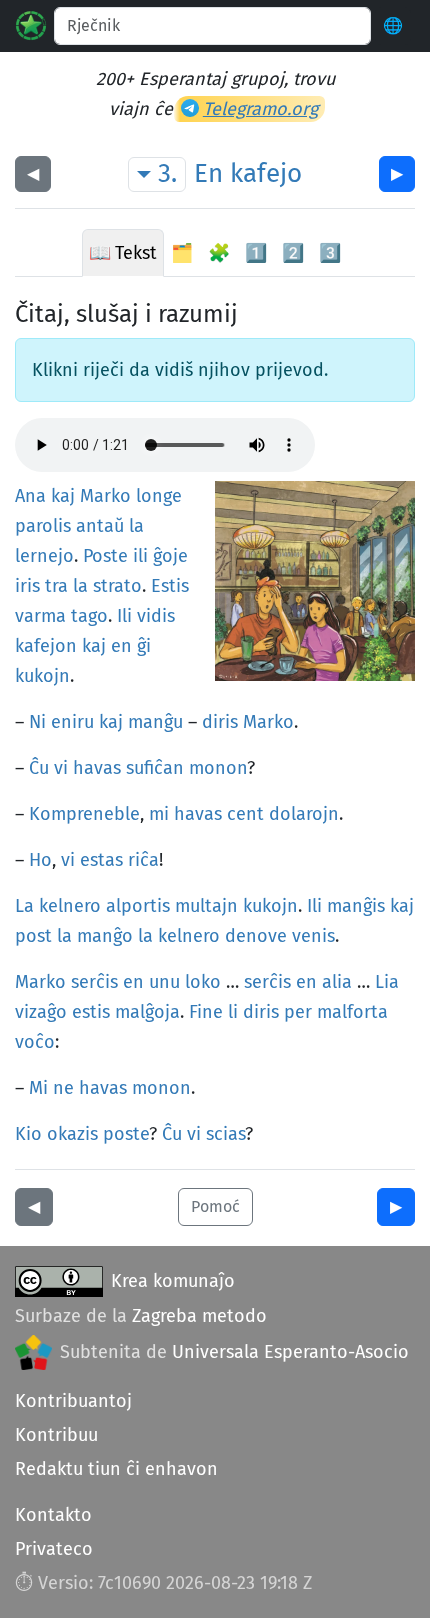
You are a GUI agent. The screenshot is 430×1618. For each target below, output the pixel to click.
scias (225, 1134)
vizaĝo (41, 1012)
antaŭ (100, 526)
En (208, 173)
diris (220, 722)
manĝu (155, 722)
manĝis (356, 906)
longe (159, 496)
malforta (352, 1012)
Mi (38, 1088)
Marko (105, 496)
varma (40, 616)
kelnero (70, 906)
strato (117, 586)
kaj (63, 496)
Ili (124, 616)
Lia (387, 982)
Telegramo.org (260, 109)
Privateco (54, 1549)
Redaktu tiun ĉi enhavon (116, 1469)
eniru (72, 722)
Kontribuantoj (73, 1401)
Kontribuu (56, 1435)
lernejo (44, 556)
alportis (138, 906)
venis (313, 936)
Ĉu (39, 768)
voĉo (35, 1042)
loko (203, 982)
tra (56, 586)
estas (101, 860)
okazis (72, 1134)
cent (245, 814)
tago (89, 616)
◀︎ (33, 173)
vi (61, 768)
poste (126, 1134)
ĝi (144, 646)
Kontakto (53, 1515)
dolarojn (304, 814)
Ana (30, 496)
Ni (37, 722)
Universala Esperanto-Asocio (290, 1352)
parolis (43, 526)
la (136, 526)
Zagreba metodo (199, 1316)
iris (27, 586)
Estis (170, 586)
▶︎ (397, 173)
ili (140, 556)
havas (97, 768)
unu (164, 982)
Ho (40, 860)
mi (159, 814)
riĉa (143, 860)
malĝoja (147, 1012)
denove (256, 936)
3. (167, 173)
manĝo (105, 936)
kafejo (266, 173)
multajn (206, 906)
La (24, 906)
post (33, 936)
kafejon (46, 646)
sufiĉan (155, 768)
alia (337, 982)
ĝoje (170, 556)
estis (91, 1012)
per (298, 1012)
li (233, 1012)
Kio (28, 1134)
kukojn (42, 676)
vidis (156, 616)
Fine (206, 1012)
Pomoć (215, 1206)
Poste (105, 556)
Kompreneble (84, 814)
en (121, 646)
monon (218, 768)
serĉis (94, 982)
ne (63, 1088)
